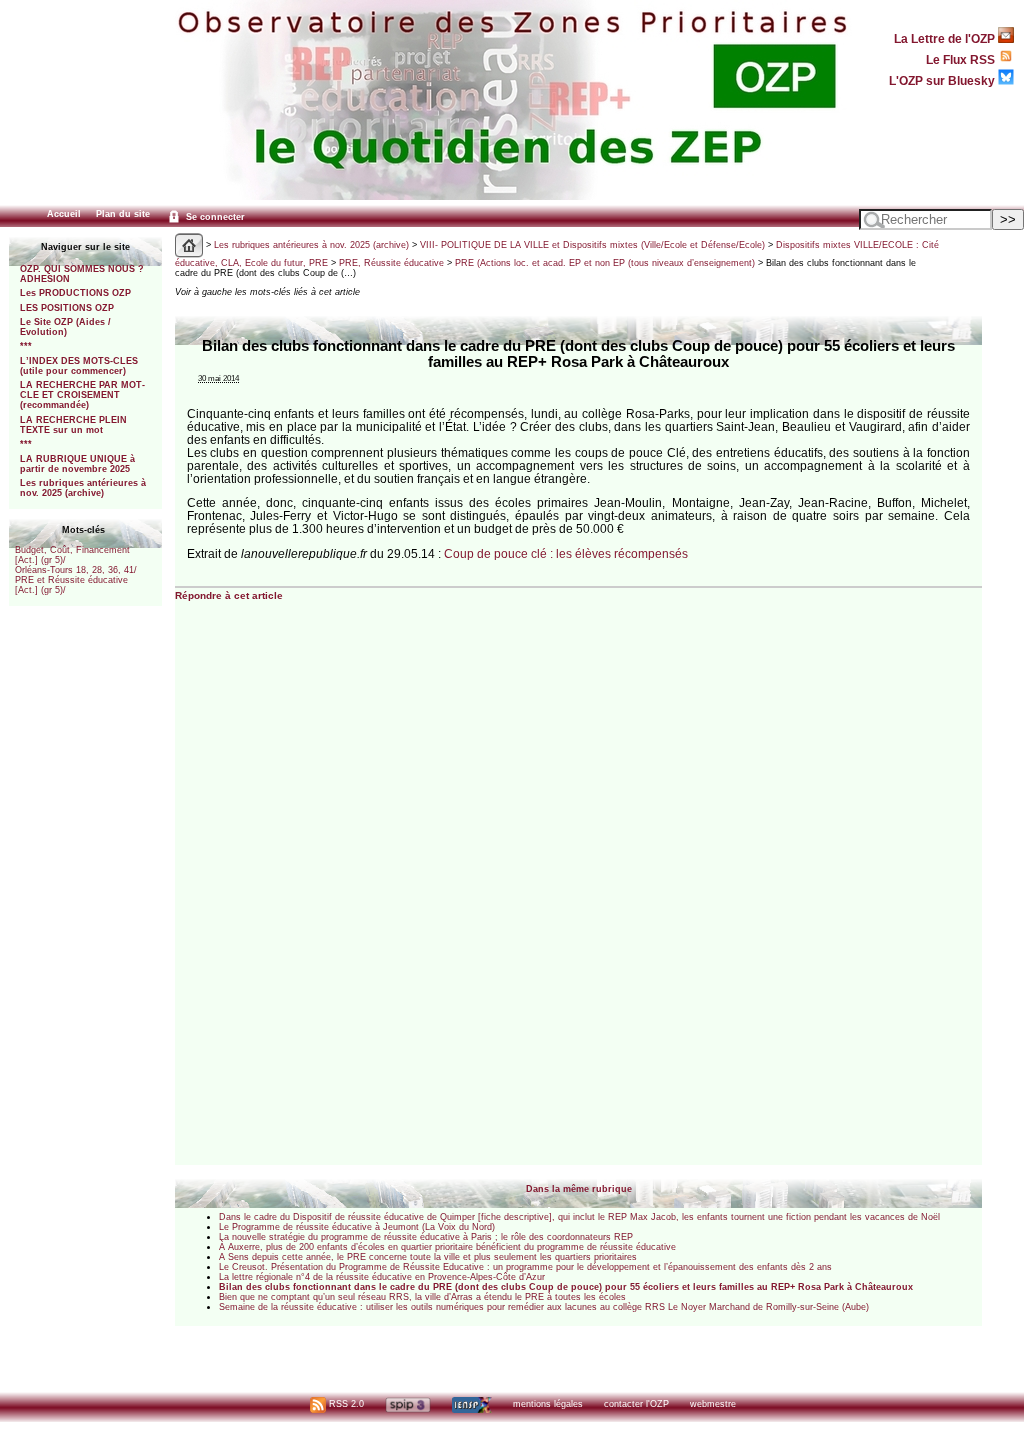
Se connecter (214, 217)
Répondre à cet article (229, 595)
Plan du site (123, 214)
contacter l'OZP (636, 1404)
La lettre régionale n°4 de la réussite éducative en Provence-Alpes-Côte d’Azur (382, 1277)
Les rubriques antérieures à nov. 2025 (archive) (83, 488)
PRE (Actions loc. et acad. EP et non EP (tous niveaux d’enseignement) (605, 263)
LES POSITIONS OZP (67, 308)
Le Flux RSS (962, 59)
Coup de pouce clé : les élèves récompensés (566, 553)
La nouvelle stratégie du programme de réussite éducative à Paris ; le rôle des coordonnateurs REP (426, 1237)
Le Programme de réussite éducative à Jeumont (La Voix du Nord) (357, 1227)
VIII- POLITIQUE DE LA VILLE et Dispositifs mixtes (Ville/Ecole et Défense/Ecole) (592, 245)
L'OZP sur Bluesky (943, 80)
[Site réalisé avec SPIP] (408, 1404)
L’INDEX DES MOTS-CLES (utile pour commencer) (79, 366)
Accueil (64, 214)
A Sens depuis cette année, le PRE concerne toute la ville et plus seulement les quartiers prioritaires (428, 1257)
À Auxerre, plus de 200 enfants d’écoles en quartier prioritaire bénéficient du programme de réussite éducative (447, 1247)
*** (26, 346)
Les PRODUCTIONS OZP (75, 293)
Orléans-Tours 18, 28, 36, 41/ (76, 570)
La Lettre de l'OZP (946, 38)
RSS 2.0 (345, 1404)
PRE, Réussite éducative (391, 263)
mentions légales (548, 1404)
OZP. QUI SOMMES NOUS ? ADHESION (82, 274)
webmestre (713, 1404)
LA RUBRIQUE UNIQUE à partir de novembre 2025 (77, 464)
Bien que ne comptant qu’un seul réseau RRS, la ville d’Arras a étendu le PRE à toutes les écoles (422, 1297)
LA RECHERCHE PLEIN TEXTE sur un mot (73, 425)
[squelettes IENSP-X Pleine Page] (471, 1404)
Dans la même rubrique (579, 1189)
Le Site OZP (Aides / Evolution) (65, 327)
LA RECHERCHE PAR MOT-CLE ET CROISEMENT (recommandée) (82, 395)
